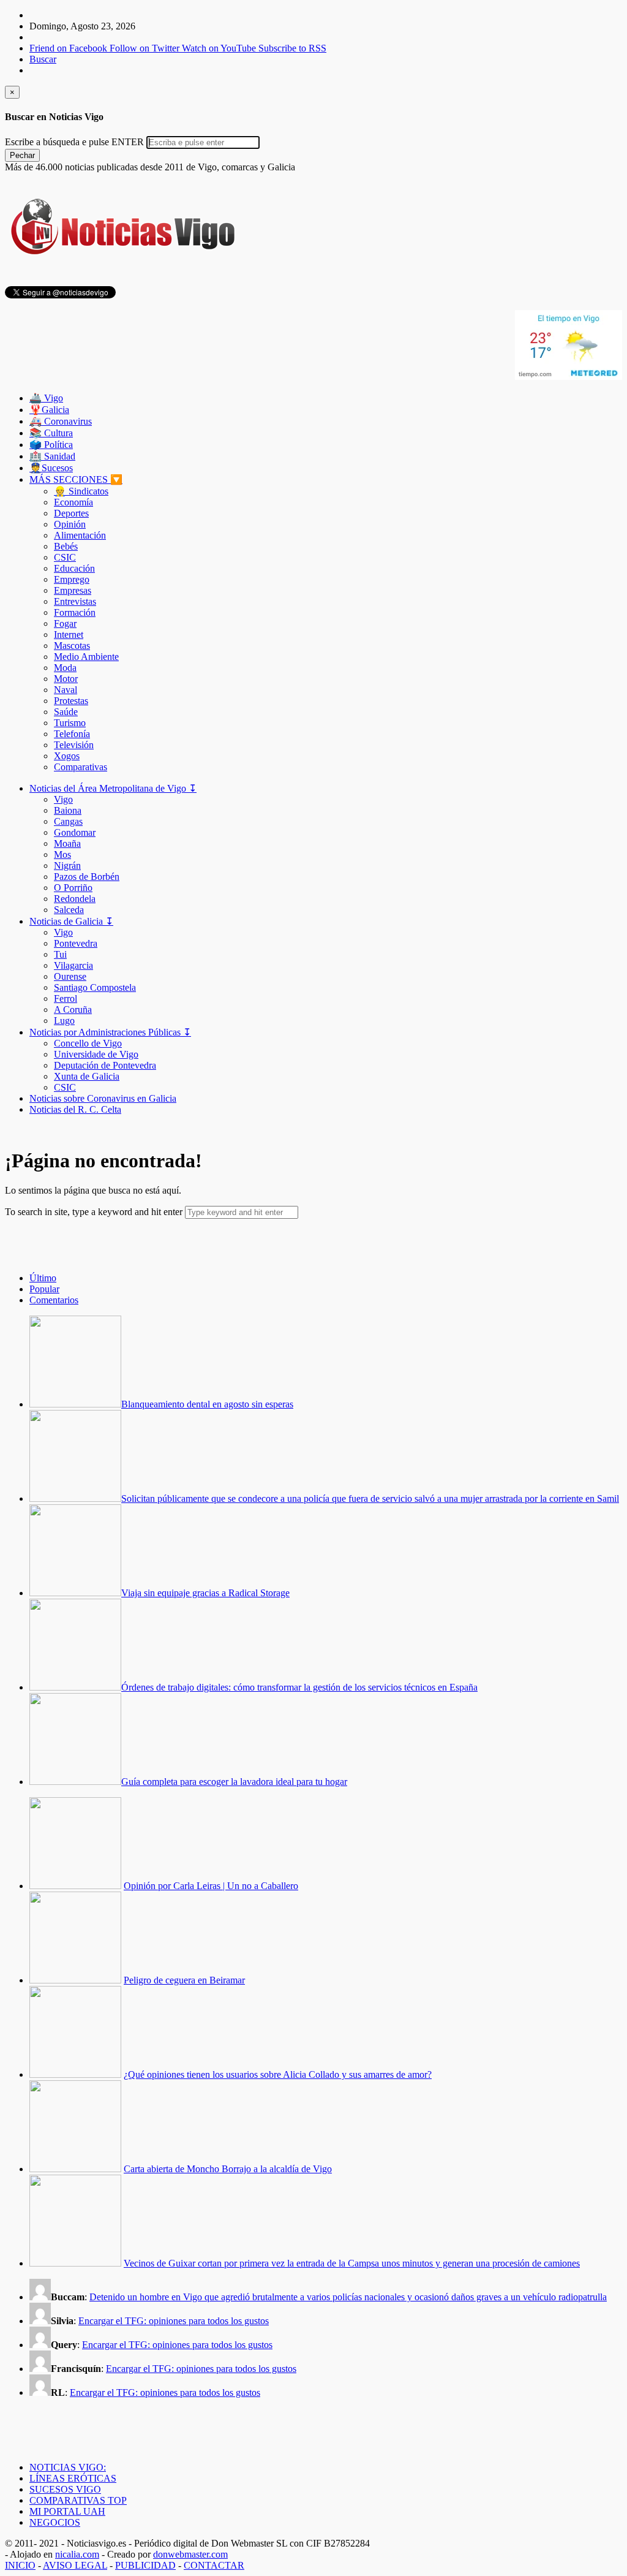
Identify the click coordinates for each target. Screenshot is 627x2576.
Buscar (43, 59)
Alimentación (80, 535)
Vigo (63, 799)
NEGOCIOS (55, 2522)
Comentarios (54, 1300)
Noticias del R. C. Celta (75, 1109)
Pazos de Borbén (87, 877)
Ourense (70, 976)
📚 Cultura (51, 433)
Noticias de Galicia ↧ (71, 921)
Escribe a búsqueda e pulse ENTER (74, 142)
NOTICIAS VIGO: (68, 2467)
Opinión (70, 524)
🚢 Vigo (46, 398)
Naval (66, 690)
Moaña (67, 843)
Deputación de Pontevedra (105, 1065)
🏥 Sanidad (52, 456)
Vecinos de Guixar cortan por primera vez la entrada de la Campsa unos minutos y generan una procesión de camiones (352, 2263)
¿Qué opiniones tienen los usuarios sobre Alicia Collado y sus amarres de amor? (278, 2074)
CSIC (65, 557)
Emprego (72, 579)
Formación (75, 612)
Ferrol (66, 998)
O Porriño (73, 888)
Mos (62, 854)
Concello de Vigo (88, 1043)
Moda (65, 668)
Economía (73, 502)
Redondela (75, 899)
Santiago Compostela (95, 987)
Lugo (64, 1021)
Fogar (65, 623)
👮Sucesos (51, 468)
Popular (44, 1289)
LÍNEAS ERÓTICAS (73, 2478)
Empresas (73, 590)
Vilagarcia (73, 965)
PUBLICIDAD (145, 2565)
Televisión (74, 745)
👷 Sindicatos (81, 491)
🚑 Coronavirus (61, 421)
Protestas (71, 701)
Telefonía (72, 734)
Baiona (68, 810)
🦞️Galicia (49, 410)
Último (43, 1278)
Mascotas (72, 646)
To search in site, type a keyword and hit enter (94, 1212)
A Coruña (73, 1010)
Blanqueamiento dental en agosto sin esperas (207, 1404)
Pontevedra (76, 943)
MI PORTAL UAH (67, 2511)
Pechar (22, 155)
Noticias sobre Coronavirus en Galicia (103, 1098)
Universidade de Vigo (96, 1054)
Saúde (66, 712)
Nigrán (67, 866)
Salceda (69, 910)
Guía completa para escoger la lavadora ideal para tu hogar (234, 1782)
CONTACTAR (214, 2565)
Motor (66, 679)
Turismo (70, 723)
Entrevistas (75, 601)
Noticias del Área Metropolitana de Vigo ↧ (113, 788)
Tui (60, 954)
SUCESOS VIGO (65, 2489)
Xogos (67, 756)
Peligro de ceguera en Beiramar (184, 1980)
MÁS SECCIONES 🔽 (76, 479)
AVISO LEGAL (75, 2565)
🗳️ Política (51, 445)
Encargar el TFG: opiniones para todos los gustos (174, 2321)
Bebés (66, 546)
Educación (74, 568)
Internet (69, 635)
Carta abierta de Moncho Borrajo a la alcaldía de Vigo (228, 2169)
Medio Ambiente (86, 657)
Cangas (68, 821)
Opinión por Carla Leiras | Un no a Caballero (211, 1886)
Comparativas (81, 767)
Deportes (71, 513)
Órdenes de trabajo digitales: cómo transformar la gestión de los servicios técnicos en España (299, 1687)
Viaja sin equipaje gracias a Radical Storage (205, 1593)
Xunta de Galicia (87, 1076)
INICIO (20, 2565)
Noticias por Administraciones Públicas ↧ (110, 1032)
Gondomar (75, 832)
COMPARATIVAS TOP (78, 2500)
